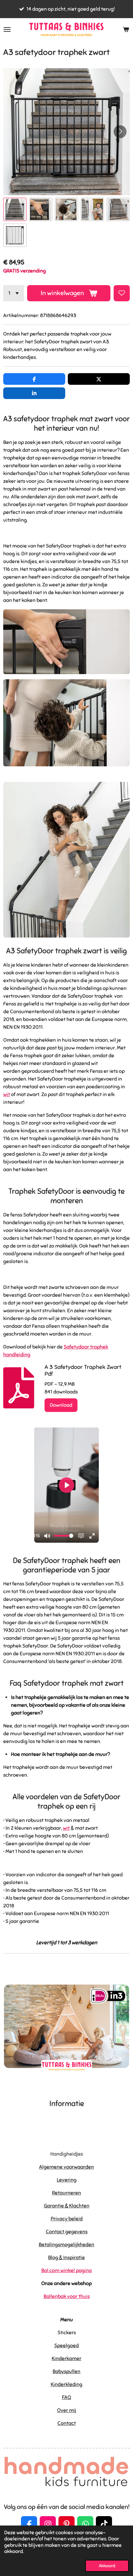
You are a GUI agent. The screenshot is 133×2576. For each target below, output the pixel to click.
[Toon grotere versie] (66, 642)
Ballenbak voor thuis (67, 2296)
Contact (67, 2423)
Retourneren (66, 2193)
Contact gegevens (67, 2232)
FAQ (66, 2397)
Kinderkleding (66, 2384)
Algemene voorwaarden (66, 2167)
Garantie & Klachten (67, 2206)
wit (7, 1094)
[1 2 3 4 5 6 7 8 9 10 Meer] (14, 293)
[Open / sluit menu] (7, 29)
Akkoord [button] (107, 2566)
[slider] (64, 1536)
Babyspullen (66, 2371)
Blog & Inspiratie (66, 2258)
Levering (67, 2180)
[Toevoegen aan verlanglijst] (122, 293)
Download (61, 1405)
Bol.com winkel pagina (66, 2271)
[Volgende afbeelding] (120, 132)
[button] (15, 209)
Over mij (67, 2410)
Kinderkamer (66, 2359)
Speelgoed (66, 2346)
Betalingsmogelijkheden (66, 2245)
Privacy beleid (67, 2219)
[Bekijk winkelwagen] (126, 29)
